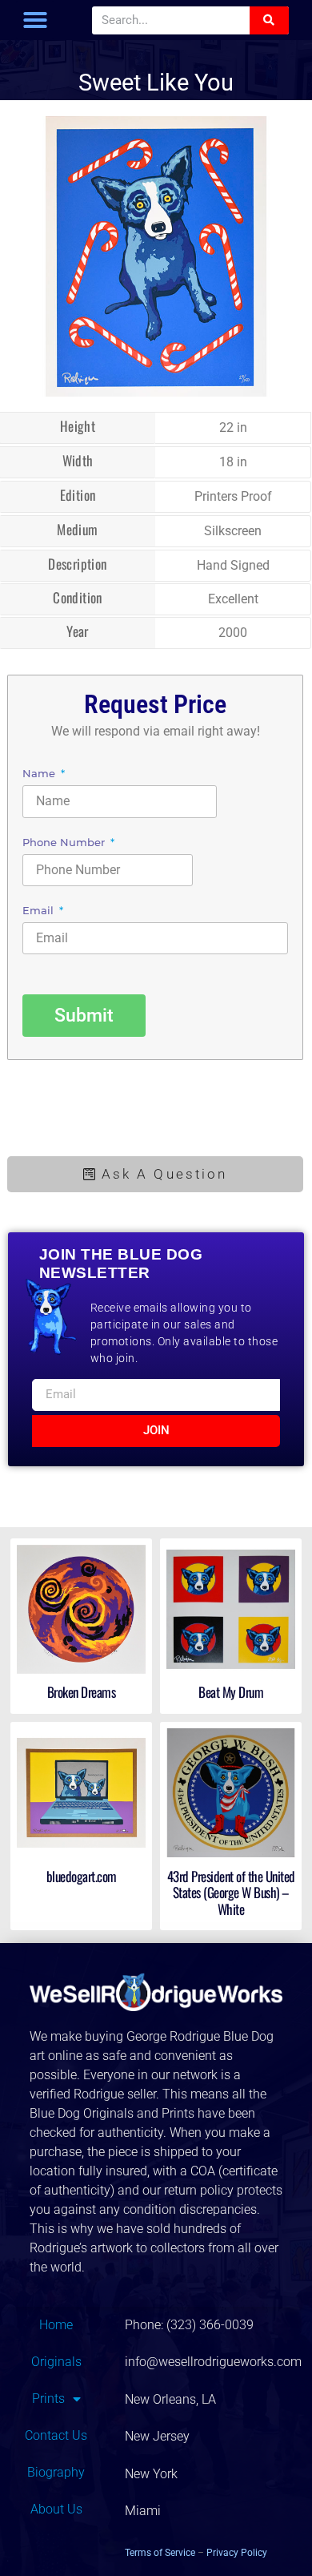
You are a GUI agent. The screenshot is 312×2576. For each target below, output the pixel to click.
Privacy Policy (237, 2553)
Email (40, 911)
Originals (56, 2362)
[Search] (269, 20)
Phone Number (65, 843)
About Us (56, 2509)
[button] (35, 20)
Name (40, 774)
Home (56, 2325)
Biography (56, 2472)
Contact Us (56, 2435)
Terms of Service (160, 2553)
